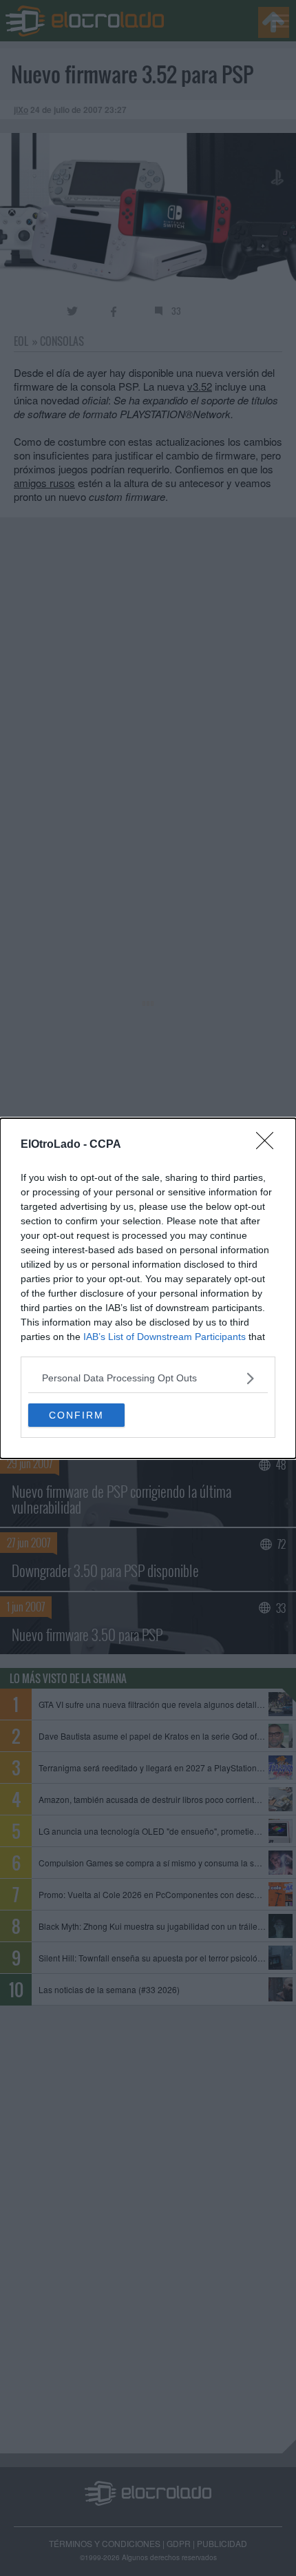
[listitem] (148, 1378)
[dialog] (148, 1288)
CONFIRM (76, 1415)
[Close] (269, 1145)
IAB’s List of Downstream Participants (165, 1337)
